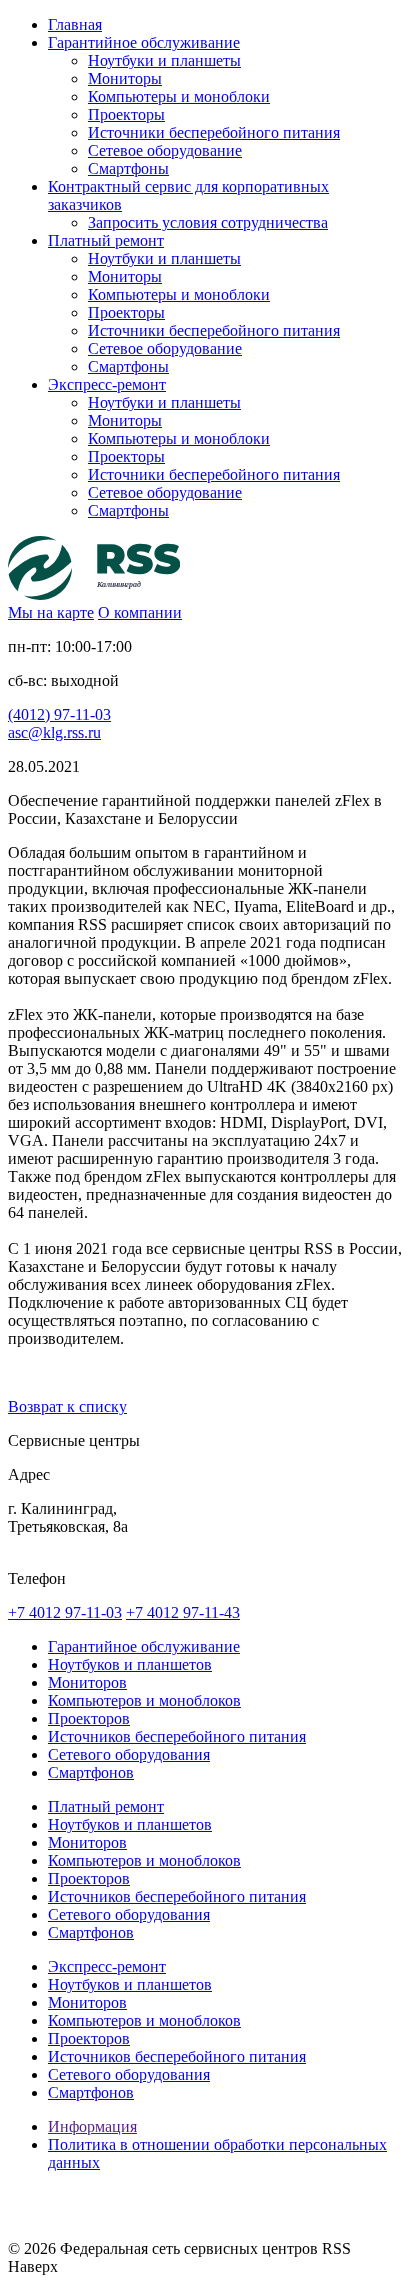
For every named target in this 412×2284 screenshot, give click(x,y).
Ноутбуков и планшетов (130, 1664)
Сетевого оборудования (129, 1754)
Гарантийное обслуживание (144, 1646)
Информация (92, 2126)
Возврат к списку (67, 1406)
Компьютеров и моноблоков (144, 1700)
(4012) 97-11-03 (59, 714)
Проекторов (89, 1718)
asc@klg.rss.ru (54, 732)
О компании (140, 612)
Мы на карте (51, 612)
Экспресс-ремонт (107, 1966)
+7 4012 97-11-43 (183, 1612)
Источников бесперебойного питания (177, 1736)
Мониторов (87, 1682)
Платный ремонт (106, 1806)
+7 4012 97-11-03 (65, 1612)
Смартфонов (91, 1772)
